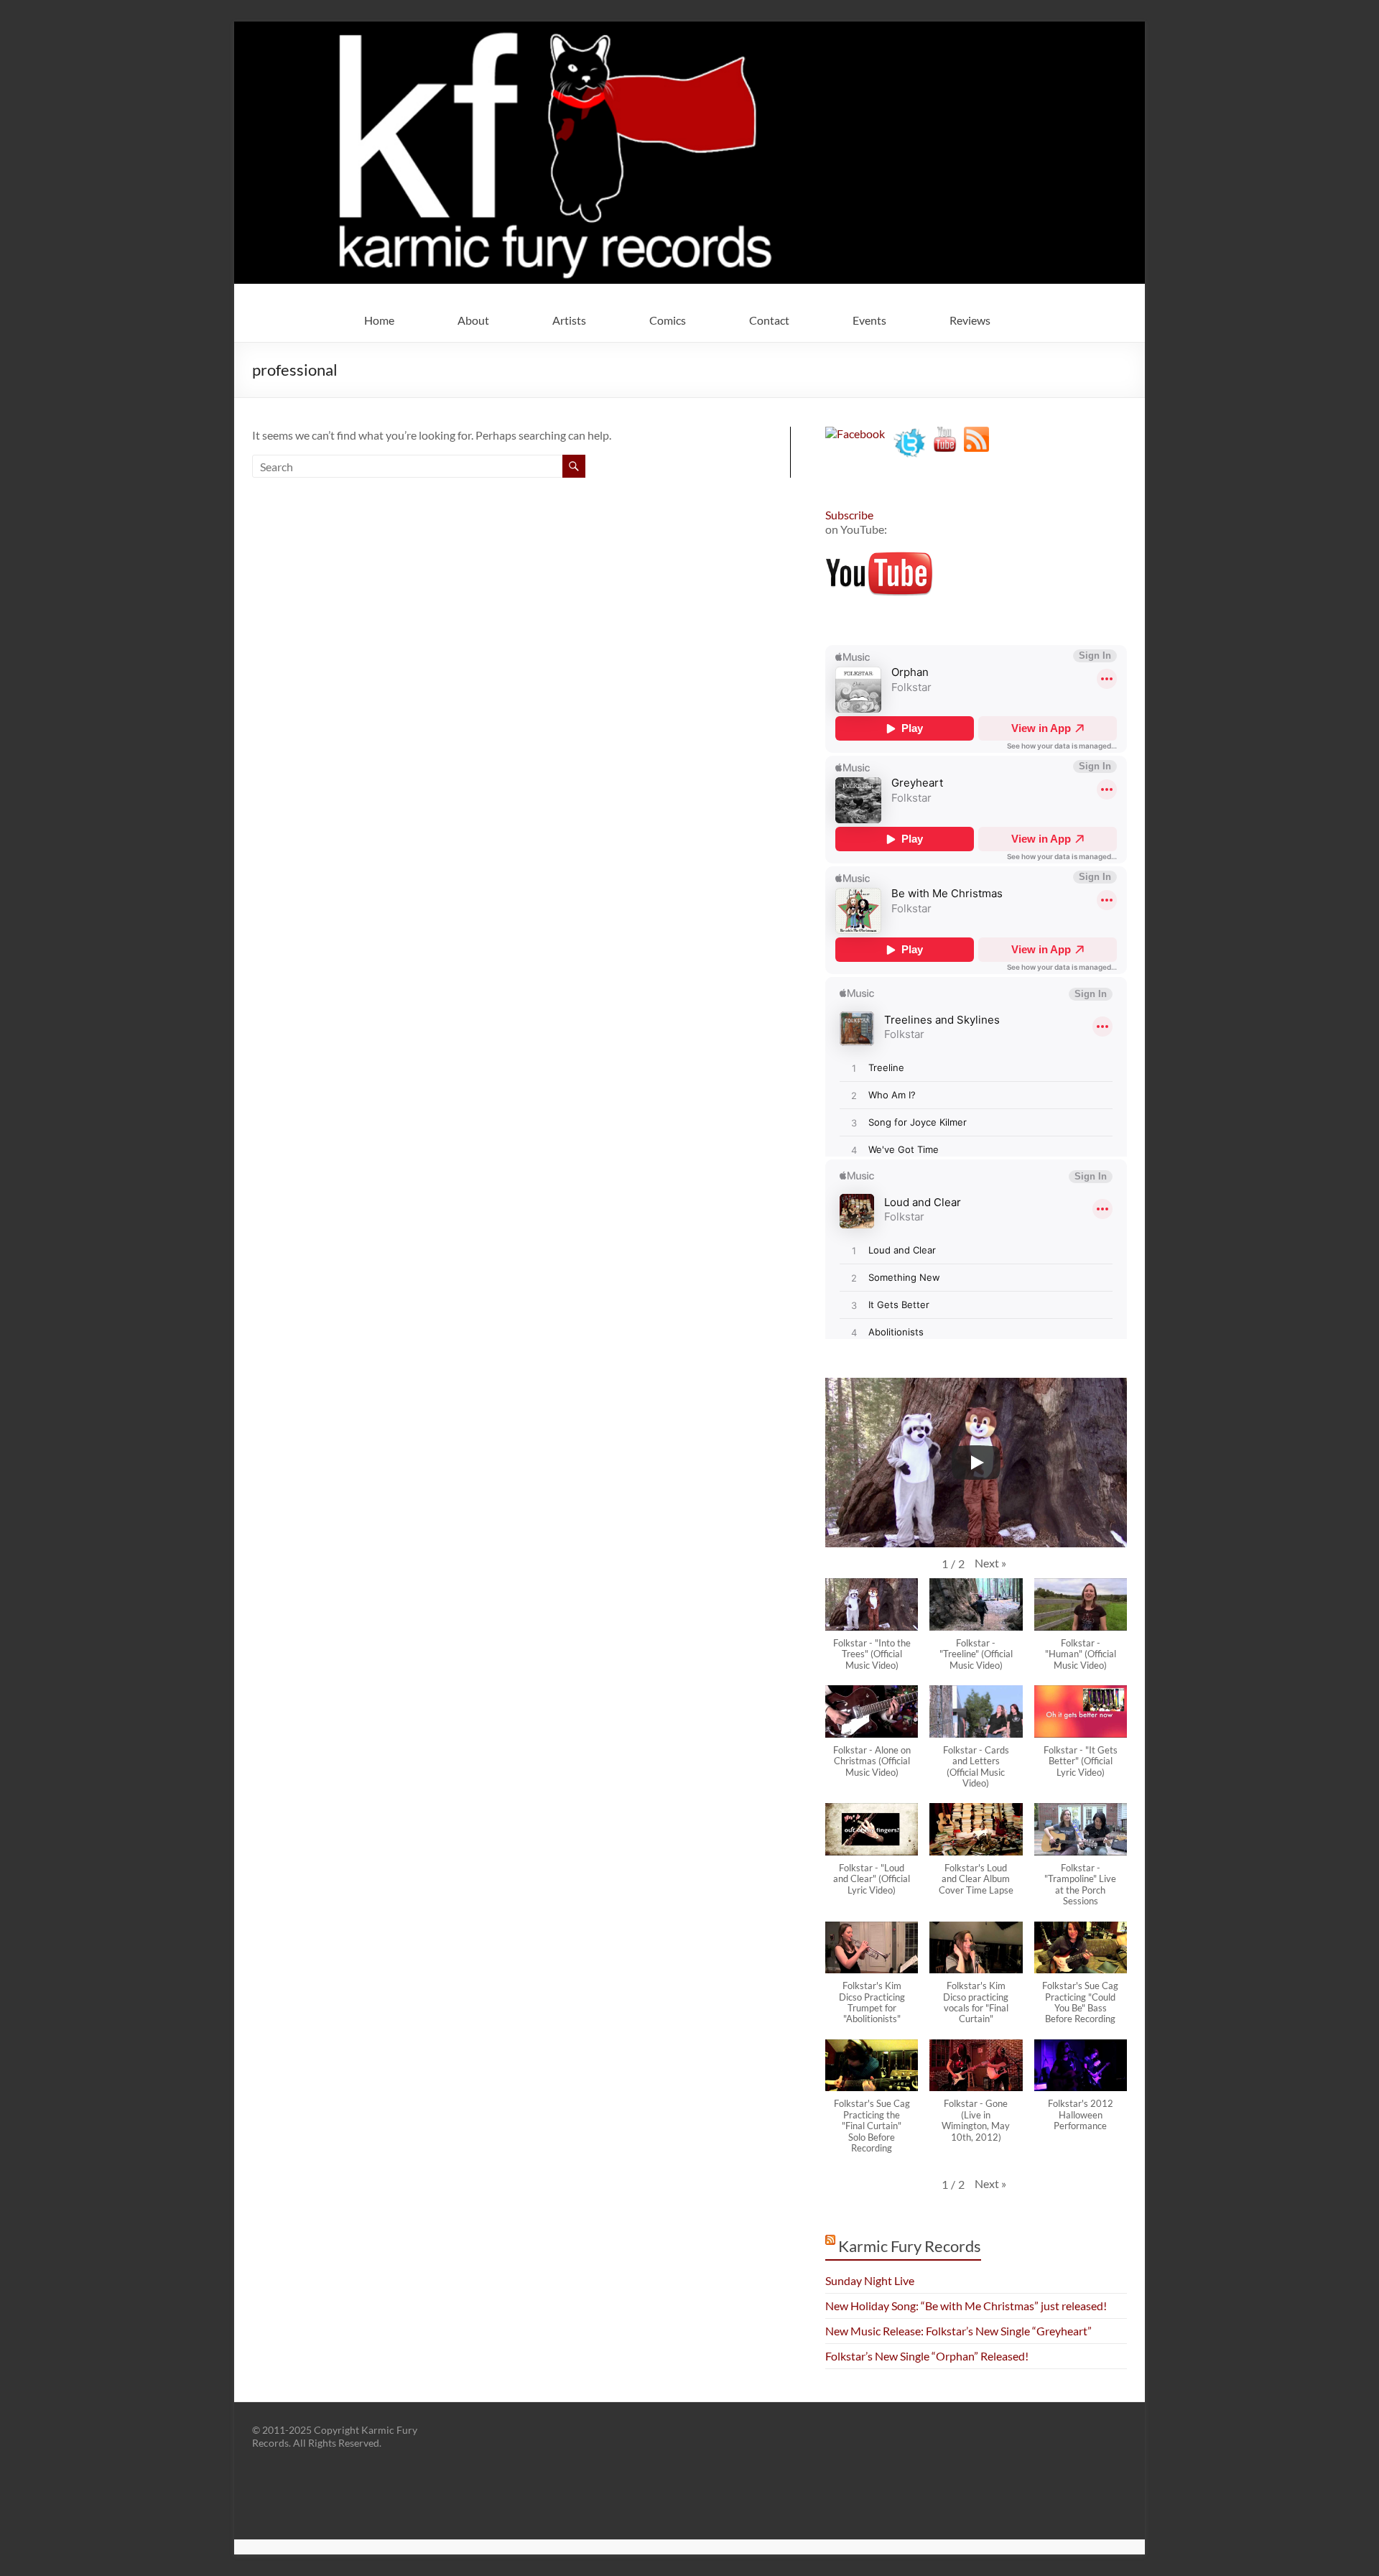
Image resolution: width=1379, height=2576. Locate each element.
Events (869, 320)
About (473, 320)
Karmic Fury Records (910, 2246)
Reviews (970, 320)
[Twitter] (910, 434)
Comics (668, 320)
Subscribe (849, 515)
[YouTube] (945, 434)
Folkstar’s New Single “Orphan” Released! (927, 2356)
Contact (769, 320)
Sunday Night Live (870, 2280)
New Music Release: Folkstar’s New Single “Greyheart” (958, 2331)
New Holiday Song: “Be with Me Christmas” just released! (966, 2306)
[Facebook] (855, 434)
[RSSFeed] (976, 434)
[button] (990, 1563)
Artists (569, 320)
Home (379, 320)
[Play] (976, 1463)
